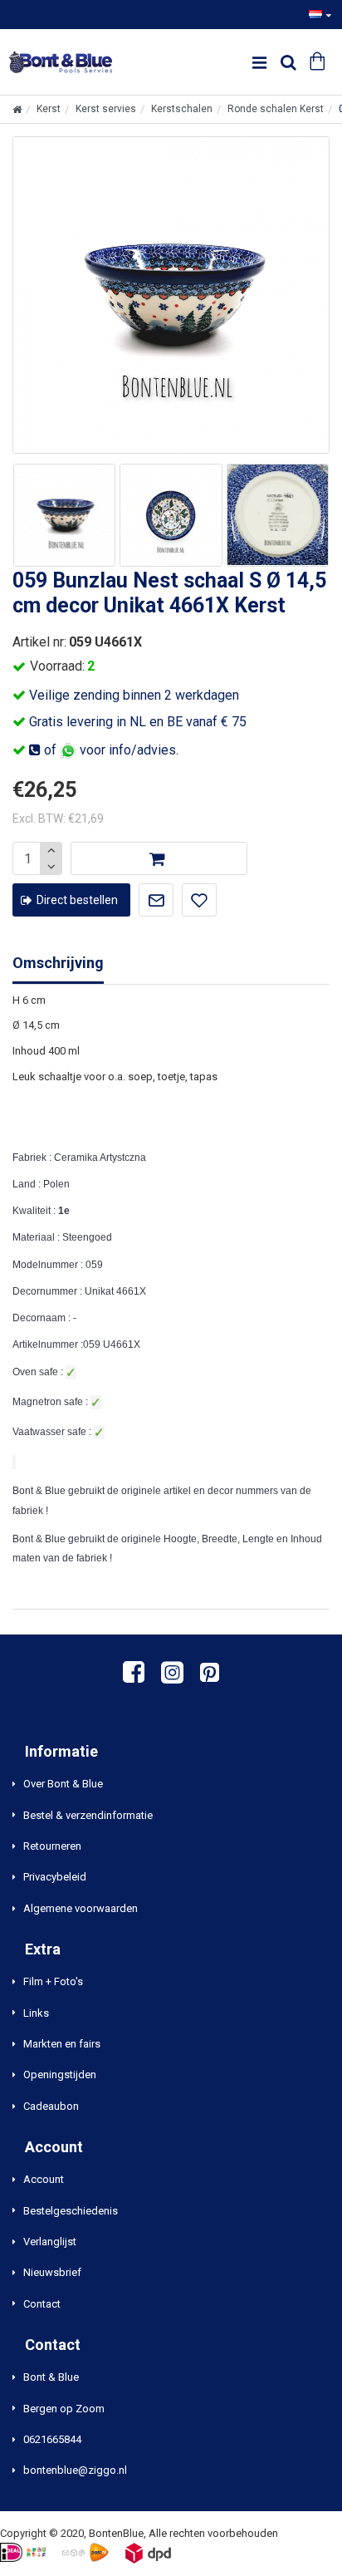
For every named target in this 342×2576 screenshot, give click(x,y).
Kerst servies (106, 109)
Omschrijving (58, 963)
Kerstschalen (182, 109)
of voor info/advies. (110, 750)
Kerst (49, 109)
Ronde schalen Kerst (276, 109)
